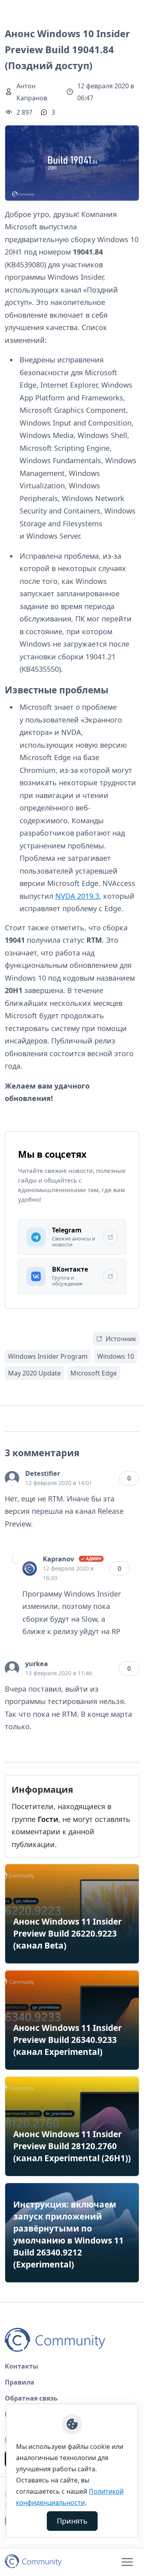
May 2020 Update (34, 1373)
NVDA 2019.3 (77, 896)
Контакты (22, 2366)
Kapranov (58, 1559)
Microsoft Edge (94, 1373)
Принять (72, 2521)
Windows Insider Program (48, 1356)
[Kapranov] (30, 1569)
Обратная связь (31, 2398)
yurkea (37, 1664)
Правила (20, 2382)
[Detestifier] (12, 1478)
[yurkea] (12, 1668)
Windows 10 (116, 1356)
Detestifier (43, 1473)
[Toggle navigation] (127, 2562)
